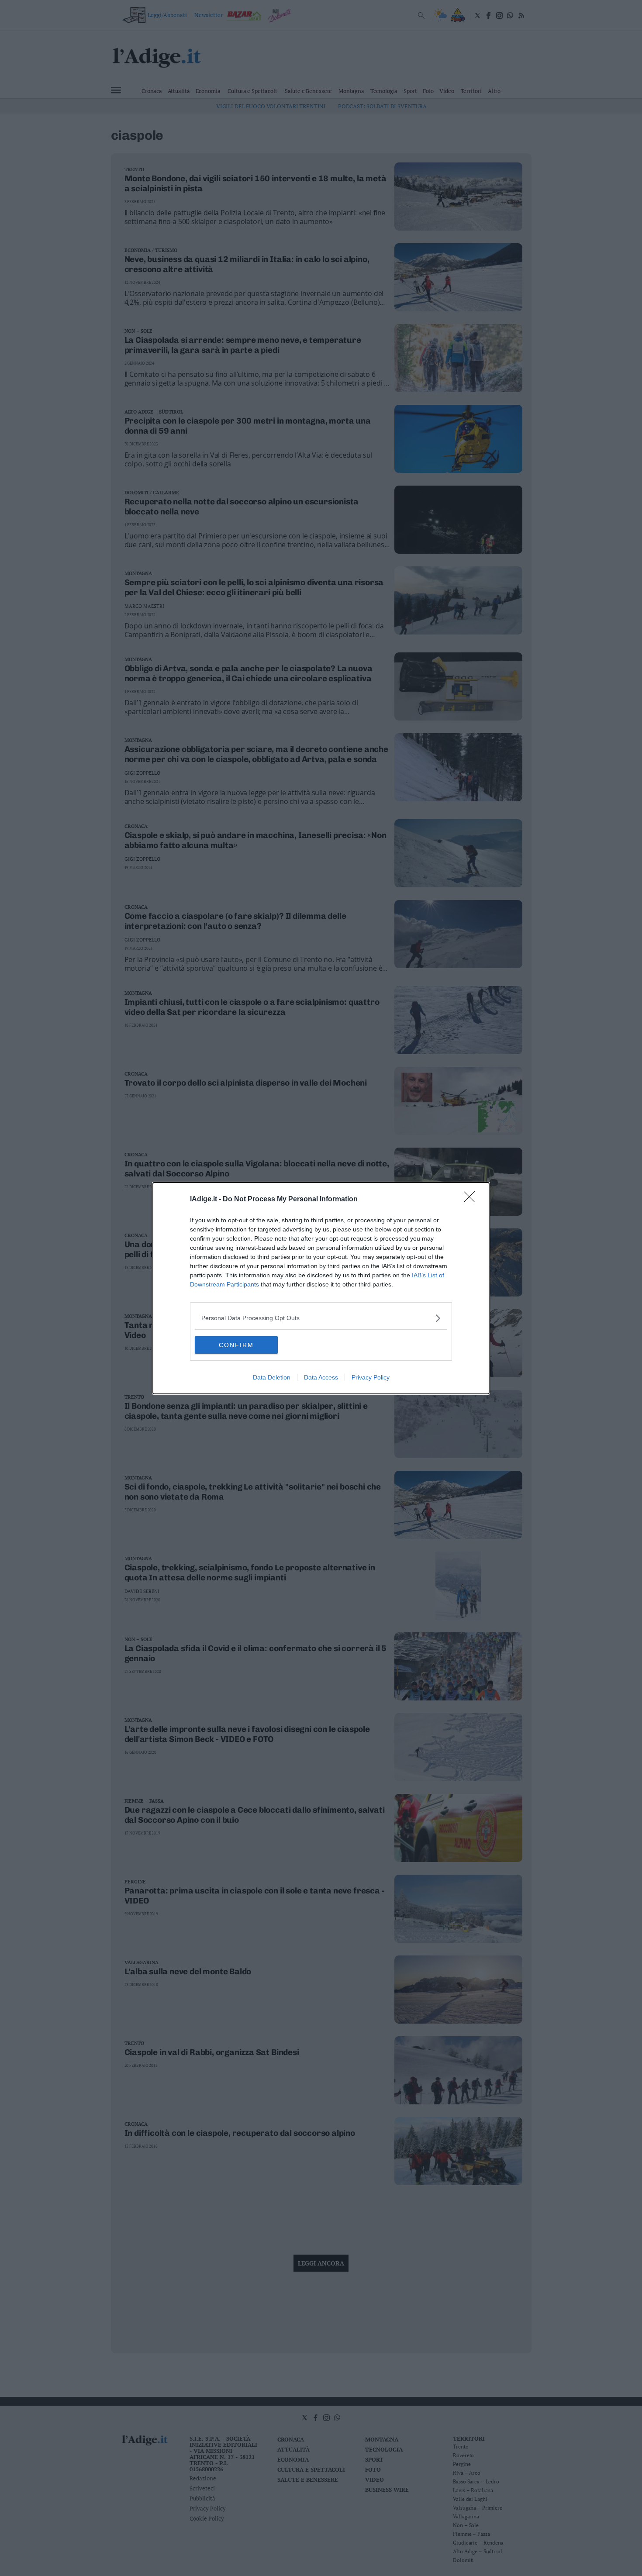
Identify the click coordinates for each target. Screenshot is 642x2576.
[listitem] (321, 1318)
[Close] (472, 1200)
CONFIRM (236, 1345)
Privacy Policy (371, 1377)
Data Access (321, 1377)
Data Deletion (272, 1377)
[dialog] (321, 1288)
